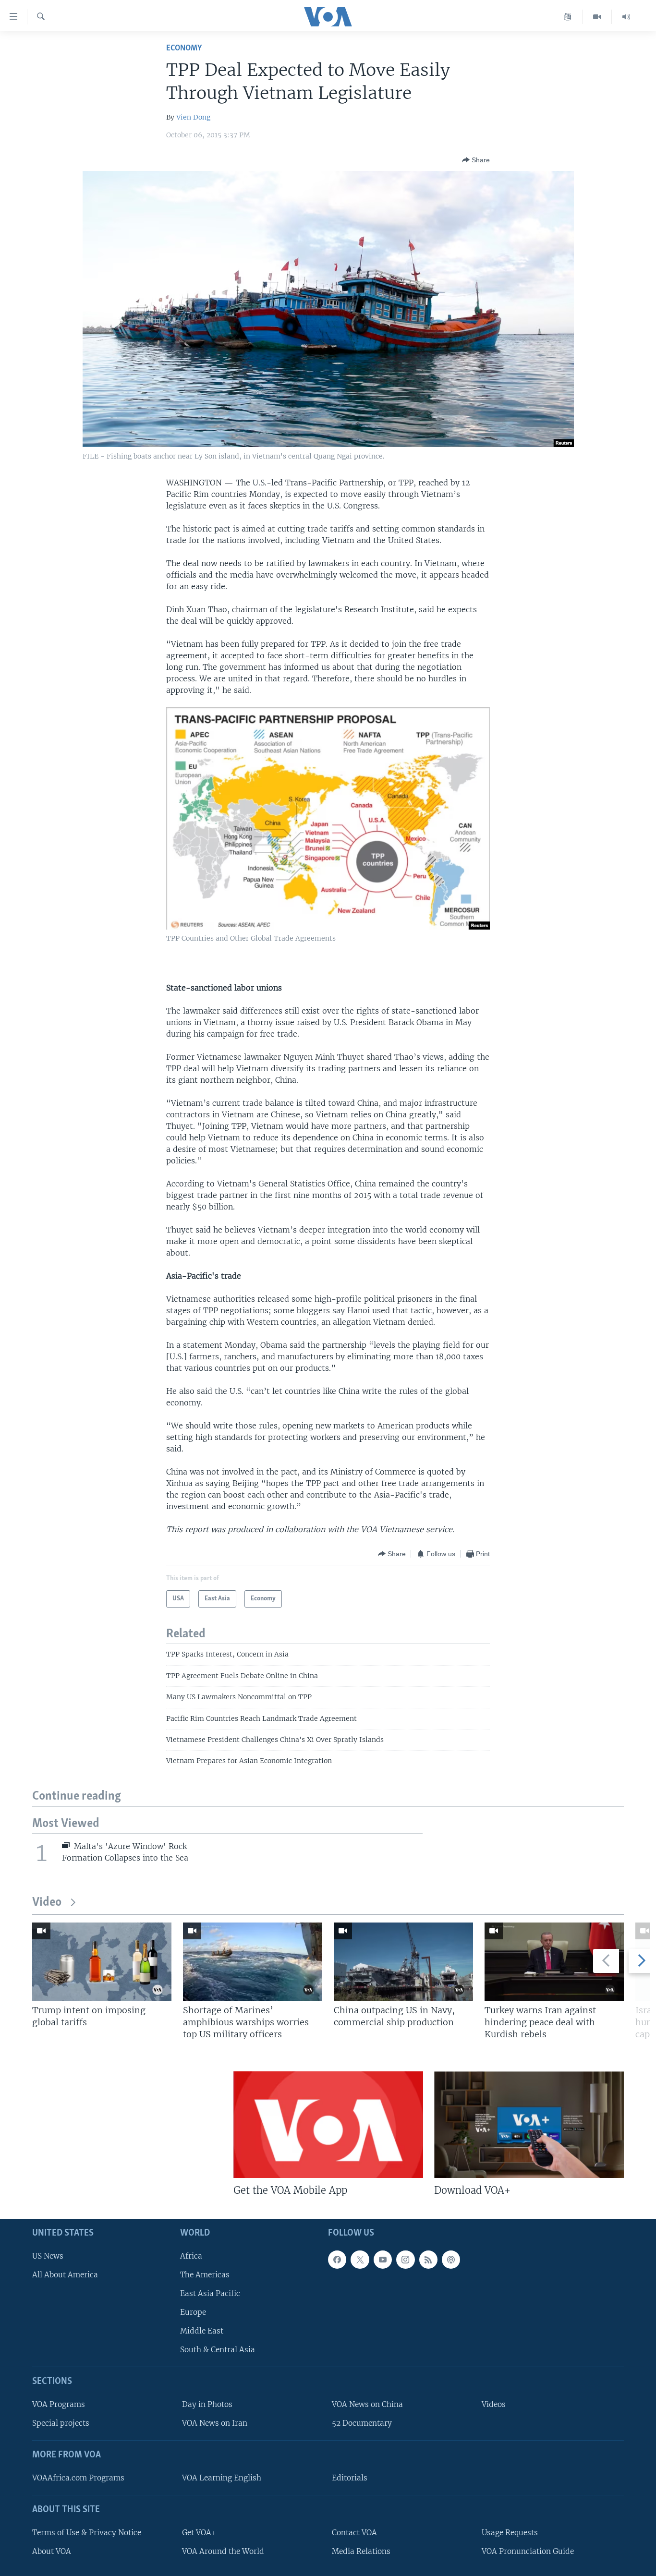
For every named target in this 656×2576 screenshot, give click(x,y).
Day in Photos (207, 2404)
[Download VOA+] (529, 2125)
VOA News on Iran (215, 2423)
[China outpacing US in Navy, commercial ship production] (403, 1962)
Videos (494, 2404)
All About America (65, 2274)
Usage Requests (510, 2532)
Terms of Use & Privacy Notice (87, 2532)
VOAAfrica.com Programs (78, 2478)
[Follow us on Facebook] (337, 2259)
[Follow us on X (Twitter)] (360, 2259)
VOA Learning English (222, 2478)
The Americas (205, 2274)
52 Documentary (362, 2423)
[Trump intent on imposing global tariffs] (102, 1962)
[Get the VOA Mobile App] (328, 2125)
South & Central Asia (218, 2350)
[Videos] (597, 17)
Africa (191, 2256)
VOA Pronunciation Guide (528, 2551)
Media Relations (361, 2551)
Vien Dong (193, 117)
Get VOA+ (199, 2532)
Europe (193, 2312)
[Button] (476, 160)
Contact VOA (354, 2532)
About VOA (52, 2551)
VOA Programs (59, 2404)
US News (48, 2256)
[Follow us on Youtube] (383, 2259)
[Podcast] (451, 2259)
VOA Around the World (223, 2551)
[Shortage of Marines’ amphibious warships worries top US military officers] (253, 1962)
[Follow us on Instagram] (405, 2259)
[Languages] (568, 17)
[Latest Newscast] (626, 17)
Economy (184, 48)
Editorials (350, 2478)
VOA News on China (367, 2404)
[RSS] (428, 2259)
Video (47, 1903)
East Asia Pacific (210, 2293)
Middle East (202, 2331)
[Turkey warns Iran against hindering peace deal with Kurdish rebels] (554, 1962)
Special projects (61, 2423)
